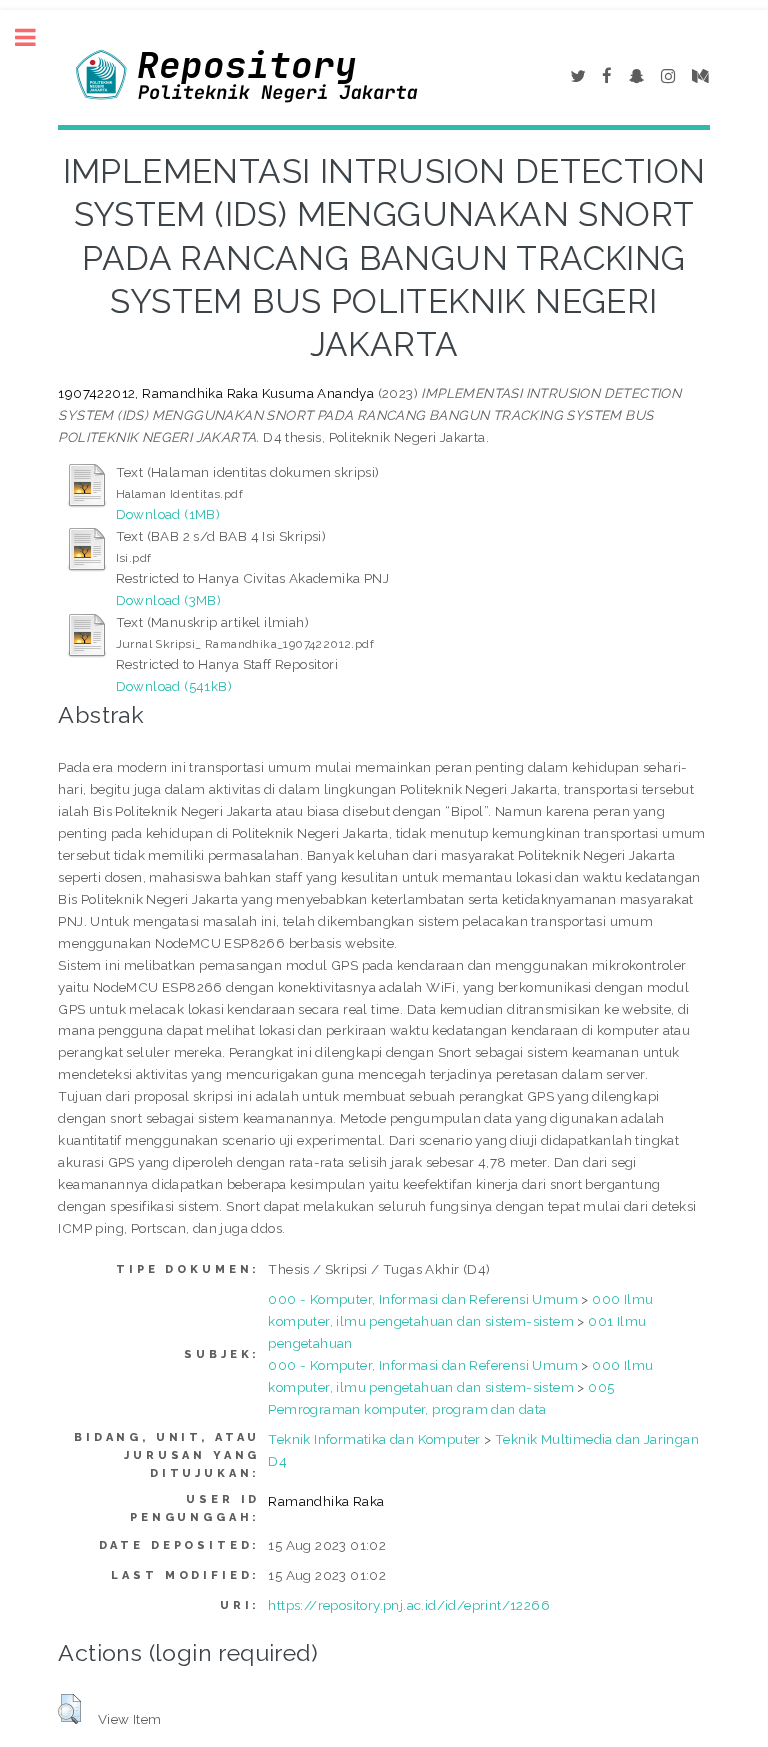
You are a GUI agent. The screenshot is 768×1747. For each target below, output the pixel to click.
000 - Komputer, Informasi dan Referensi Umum (423, 1299)
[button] (69, 1709)
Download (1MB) (168, 514)
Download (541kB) (174, 686)
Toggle (36, 37)
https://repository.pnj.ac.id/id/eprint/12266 (409, 1605)
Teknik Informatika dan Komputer (374, 1439)
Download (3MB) (169, 600)
